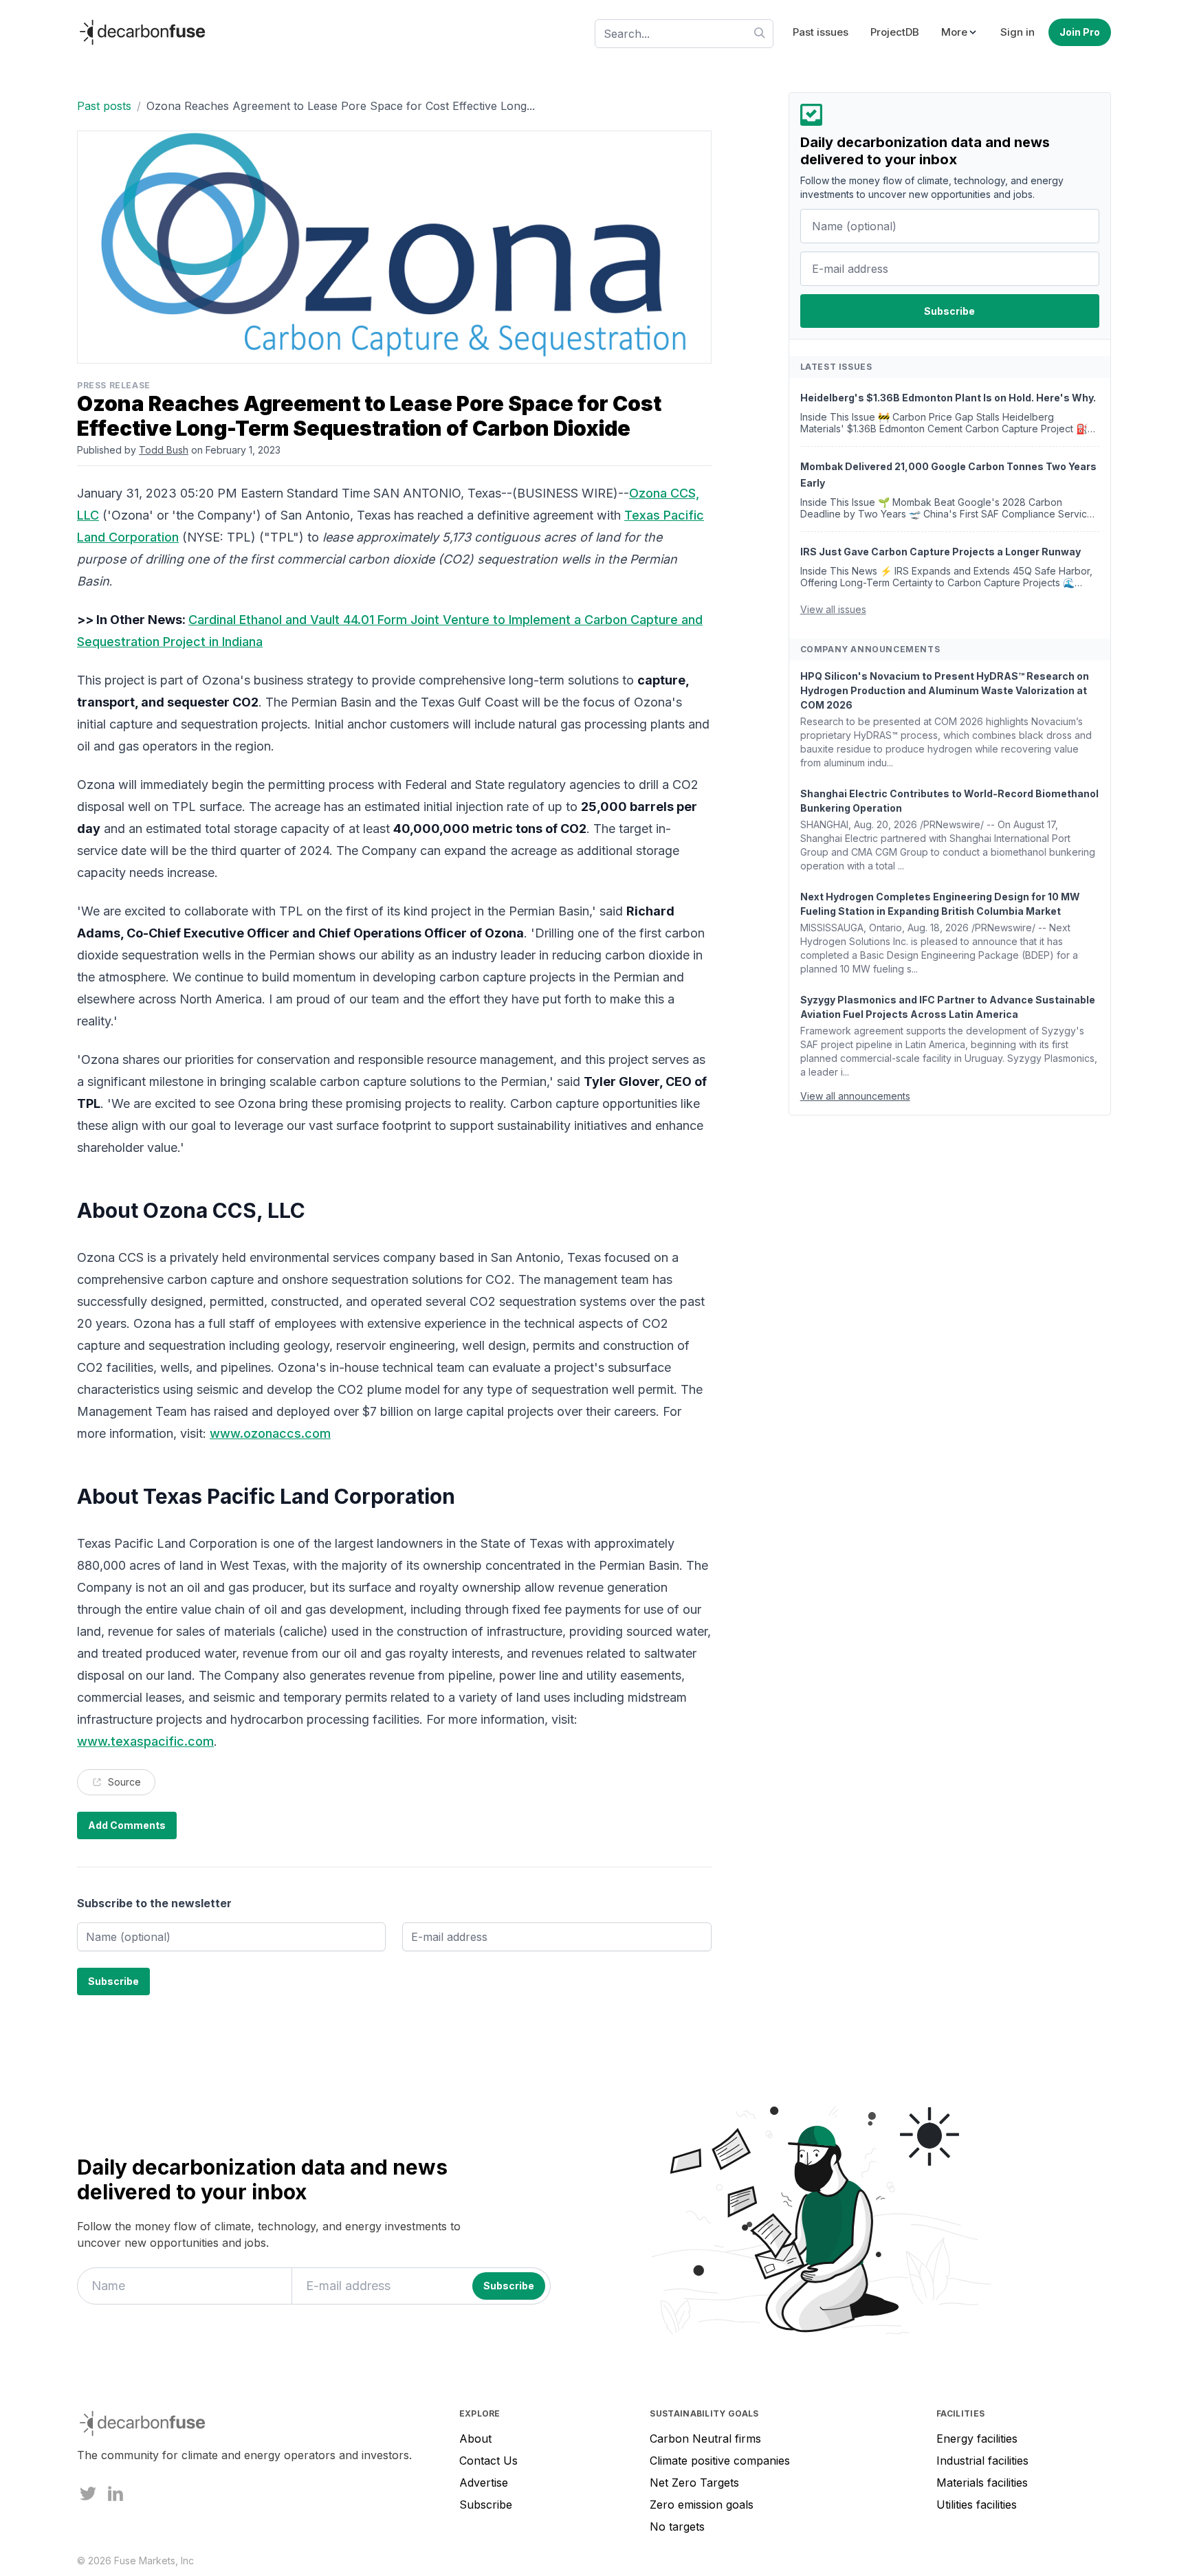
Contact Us (488, 2461)
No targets (677, 2527)
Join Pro (1080, 32)
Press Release (114, 385)
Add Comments (127, 1825)
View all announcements (855, 1096)
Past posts (104, 106)
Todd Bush (164, 450)
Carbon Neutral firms (705, 2439)
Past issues (821, 32)
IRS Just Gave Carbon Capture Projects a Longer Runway (940, 552)
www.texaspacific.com (145, 1741)
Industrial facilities (982, 2461)
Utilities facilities (977, 2505)
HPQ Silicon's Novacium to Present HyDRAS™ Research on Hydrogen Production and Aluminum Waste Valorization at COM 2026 (945, 690)
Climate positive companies (720, 2461)
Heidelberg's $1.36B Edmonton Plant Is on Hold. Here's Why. (948, 398)
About (475, 2439)
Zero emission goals (702, 2505)
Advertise (484, 2483)
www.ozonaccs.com (270, 1433)
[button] (960, 33)
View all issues (833, 609)
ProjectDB (895, 32)
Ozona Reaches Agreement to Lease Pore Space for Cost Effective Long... (341, 106)
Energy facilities (977, 2439)
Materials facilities (982, 2483)
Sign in (1017, 32)
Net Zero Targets (694, 2483)
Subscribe (486, 2505)
